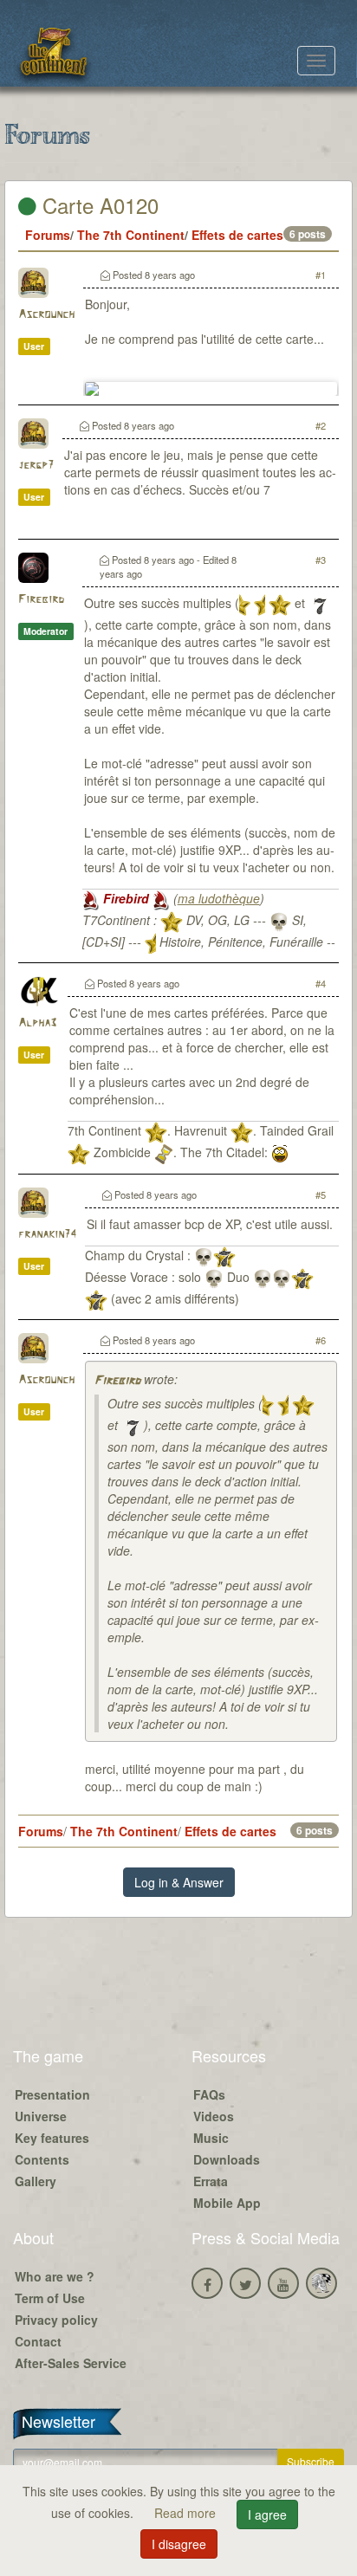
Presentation (52, 2094)
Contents (42, 2159)
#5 (321, 1194)
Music (211, 2138)
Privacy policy (56, 2320)
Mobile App (227, 2203)
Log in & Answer (179, 1882)
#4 (321, 983)
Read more (187, 2513)
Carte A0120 (97, 205)
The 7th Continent (131, 235)
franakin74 (47, 1235)
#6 (321, 1340)
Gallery (36, 2181)
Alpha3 (37, 1023)
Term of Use (50, 2298)
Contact (38, 2341)
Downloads (227, 2159)
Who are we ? (55, 2276)
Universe (41, 2116)
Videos (214, 2116)
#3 (321, 560)
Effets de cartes (237, 235)
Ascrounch (46, 315)
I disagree (179, 2544)
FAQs (209, 2094)
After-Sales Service (71, 2363)
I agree (267, 2515)
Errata (211, 2181)
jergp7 (36, 466)
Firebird (41, 600)
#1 (321, 275)
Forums (48, 235)
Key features (52, 2138)
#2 (321, 425)
